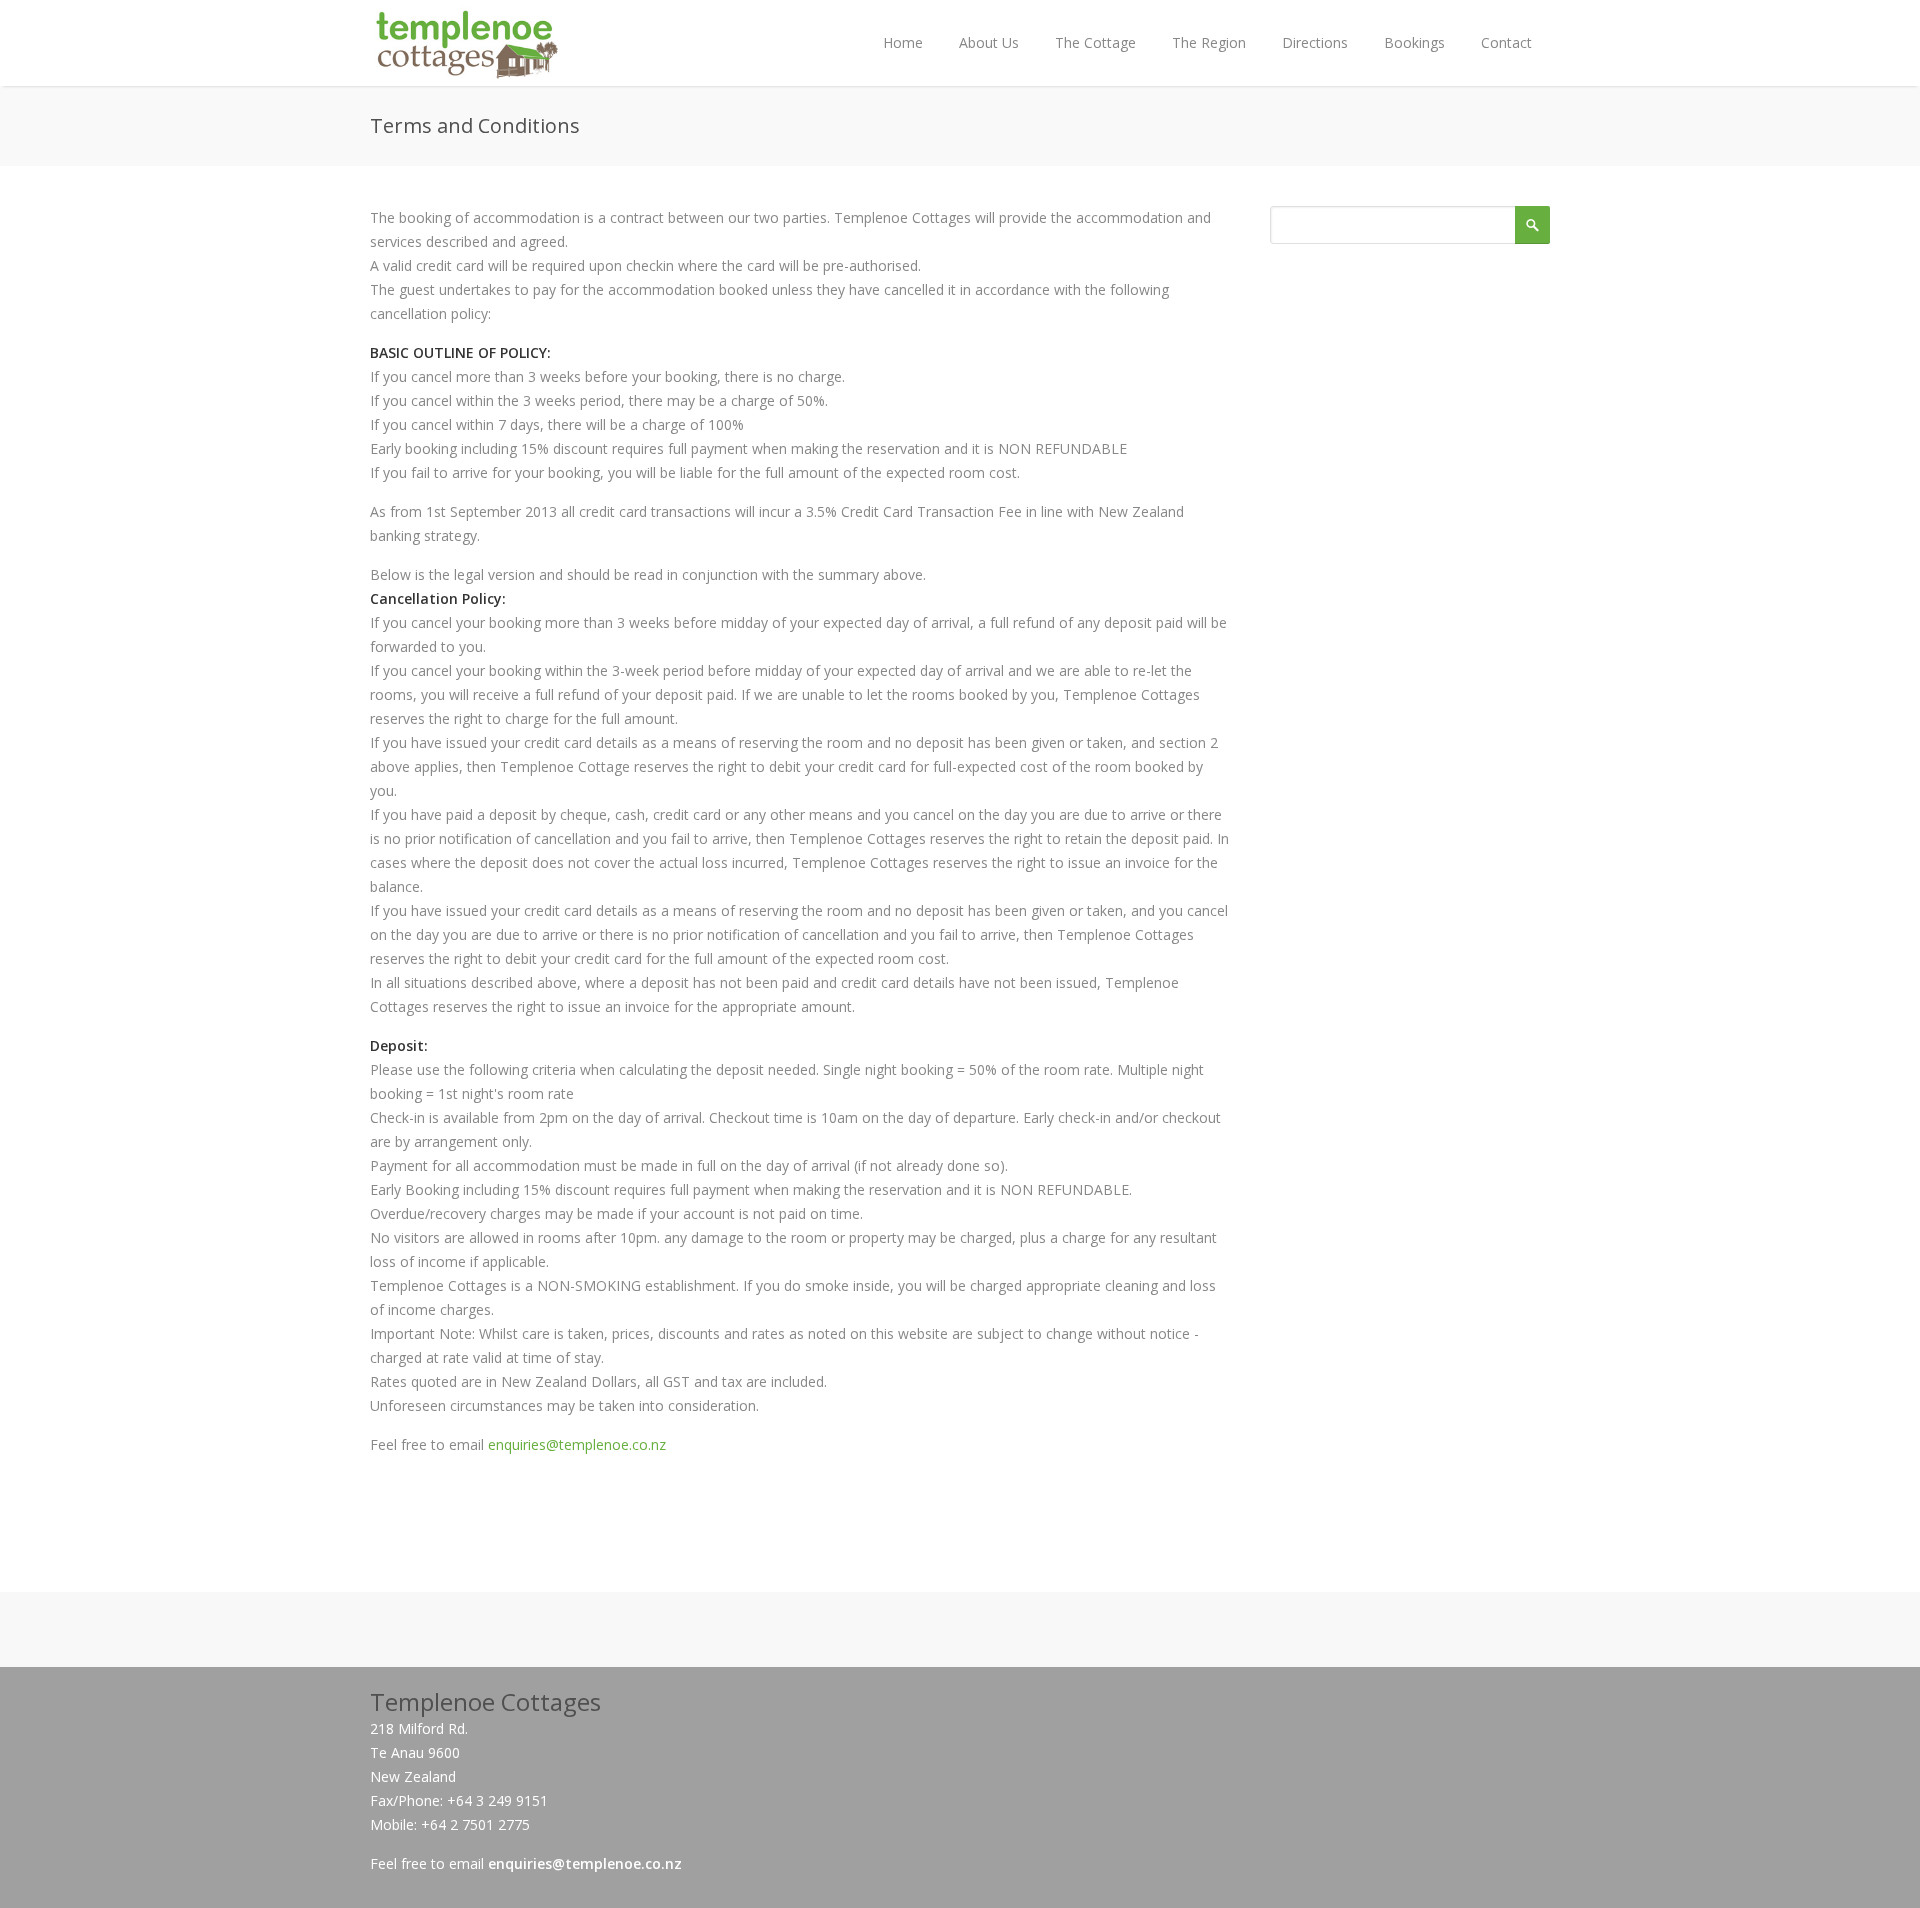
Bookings (1414, 42)
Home (903, 42)
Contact (1506, 42)
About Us (989, 42)
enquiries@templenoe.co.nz (577, 1444)
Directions (1315, 42)
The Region (1209, 42)
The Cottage (1095, 42)
